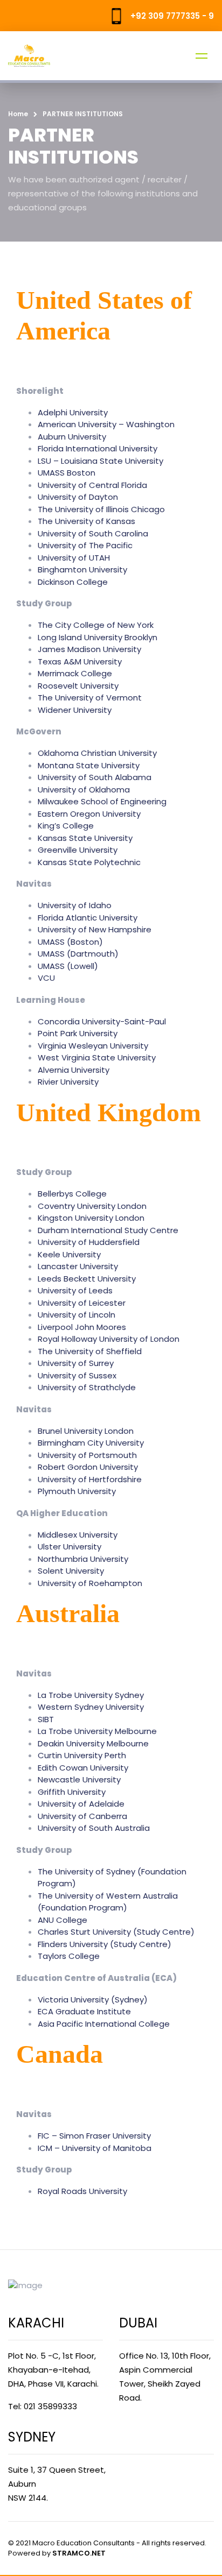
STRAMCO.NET (79, 2553)
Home (18, 114)
